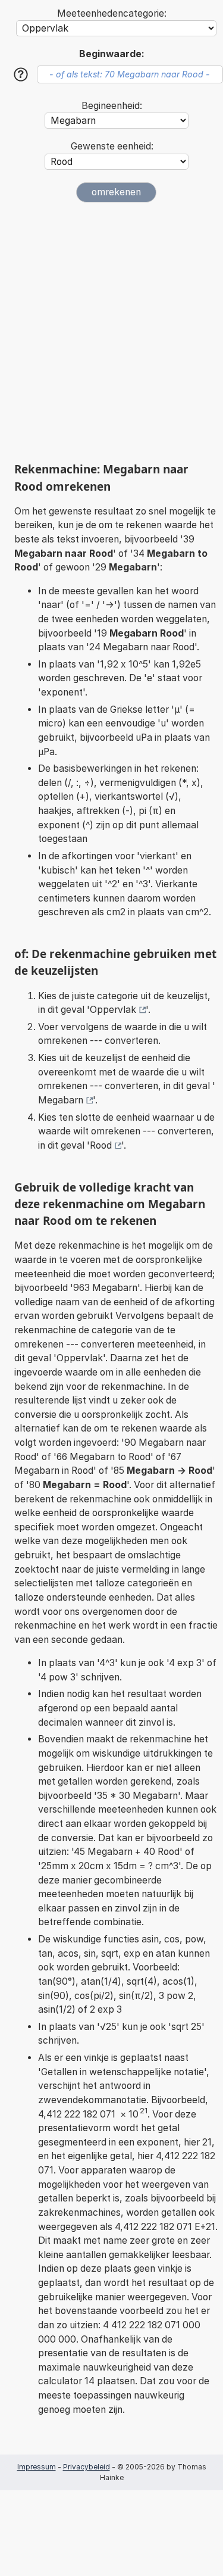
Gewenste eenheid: (112, 146)
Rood (101, 1145)
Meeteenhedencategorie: (112, 13)
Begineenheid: (112, 106)
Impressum (37, 2467)
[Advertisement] (111, 332)
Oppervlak (113, 1010)
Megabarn (61, 1100)
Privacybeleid (87, 2467)
